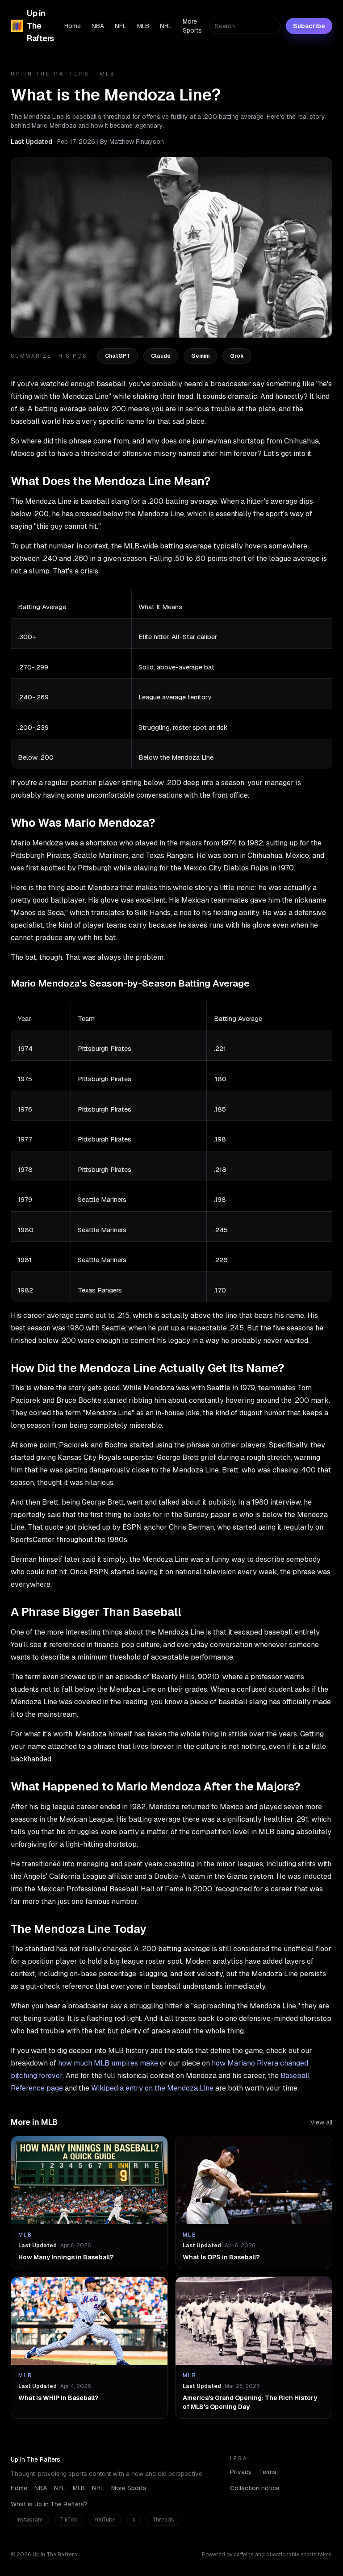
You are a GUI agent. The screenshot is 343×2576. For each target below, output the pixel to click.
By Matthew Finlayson (132, 142)
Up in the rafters (50, 74)
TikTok (69, 2520)
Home (73, 26)
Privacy (241, 2472)
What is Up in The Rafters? (49, 2504)
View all (321, 2122)
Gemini (200, 356)
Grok (237, 356)
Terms (268, 2472)
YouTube (105, 2520)
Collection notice (255, 2488)
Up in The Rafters (40, 26)
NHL (166, 26)
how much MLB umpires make (108, 2063)
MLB (143, 26)
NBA (98, 26)
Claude (161, 356)
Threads (163, 2520)
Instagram (30, 2520)
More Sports (192, 26)
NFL (121, 26)
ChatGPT (118, 356)
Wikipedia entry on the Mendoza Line (152, 2088)
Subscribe (309, 26)
